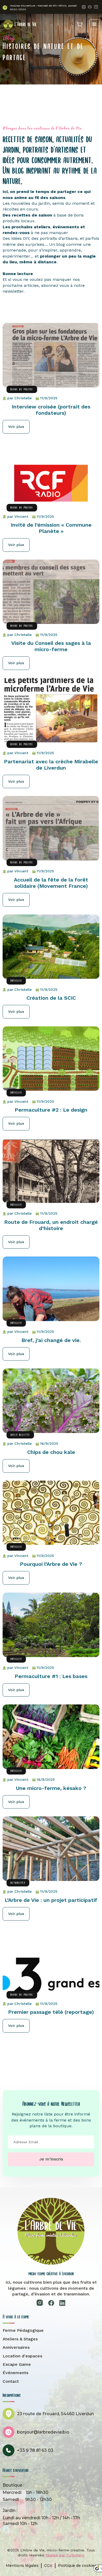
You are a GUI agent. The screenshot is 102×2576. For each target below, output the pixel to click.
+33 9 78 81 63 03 (35, 2450)
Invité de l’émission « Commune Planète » (51, 528)
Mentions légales (22, 2566)
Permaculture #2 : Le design (51, 1110)
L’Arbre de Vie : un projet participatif (51, 1900)
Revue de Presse (22, 389)
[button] (94, 24)
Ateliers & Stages (20, 2339)
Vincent (21, 516)
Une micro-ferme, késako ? (51, 1788)
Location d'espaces (22, 2356)
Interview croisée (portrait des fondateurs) (51, 410)
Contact (11, 2381)
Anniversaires (16, 2347)
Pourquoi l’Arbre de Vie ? (51, 1564)
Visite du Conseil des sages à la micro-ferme (51, 646)
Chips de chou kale (51, 1452)
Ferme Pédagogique (23, 2330)
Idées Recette (20, 1435)
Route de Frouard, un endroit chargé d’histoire (51, 1225)
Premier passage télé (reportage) (51, 2012)
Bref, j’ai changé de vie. (51, 1340)
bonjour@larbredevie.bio (43, 2432)
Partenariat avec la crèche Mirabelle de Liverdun (51, 765)
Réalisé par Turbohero (65, 2555)
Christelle (23, 398)
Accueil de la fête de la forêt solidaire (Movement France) (51, 883)
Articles (16, 981)
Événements (15, 2373)
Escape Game (17, 2364)
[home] (20, 24)
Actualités (18, 1883)
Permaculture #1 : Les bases (51, 1676)
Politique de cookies (77, 2566)
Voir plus (16, 427)
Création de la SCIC (51, 998)
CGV (48, 2566)
